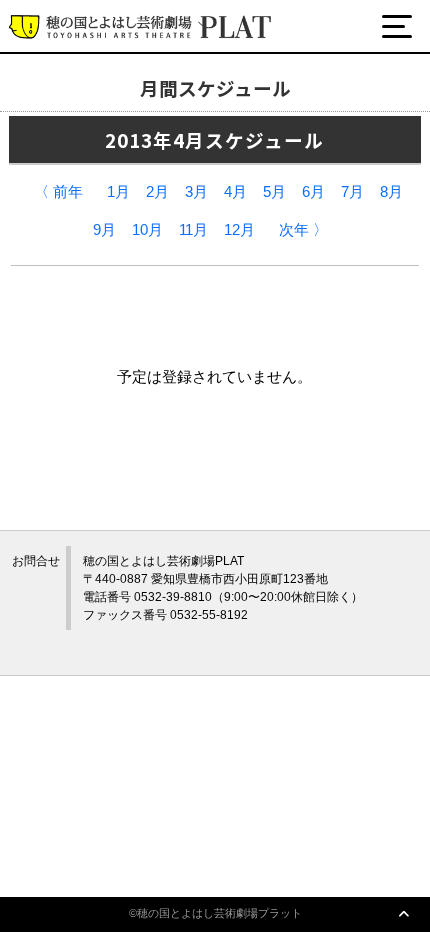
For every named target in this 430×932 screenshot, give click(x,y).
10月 (147, 230)
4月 (235, 192)
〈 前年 (58, 192)
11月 (193, 230)
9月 (104, 230)
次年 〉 (303, 230)
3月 (196, 192)
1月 (118, 192)
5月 (274, 192)
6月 (313, 192)
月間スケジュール (107, 102)
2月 (157, 192)
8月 (391, 192)
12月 (239, 230)
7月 (352, 192)
